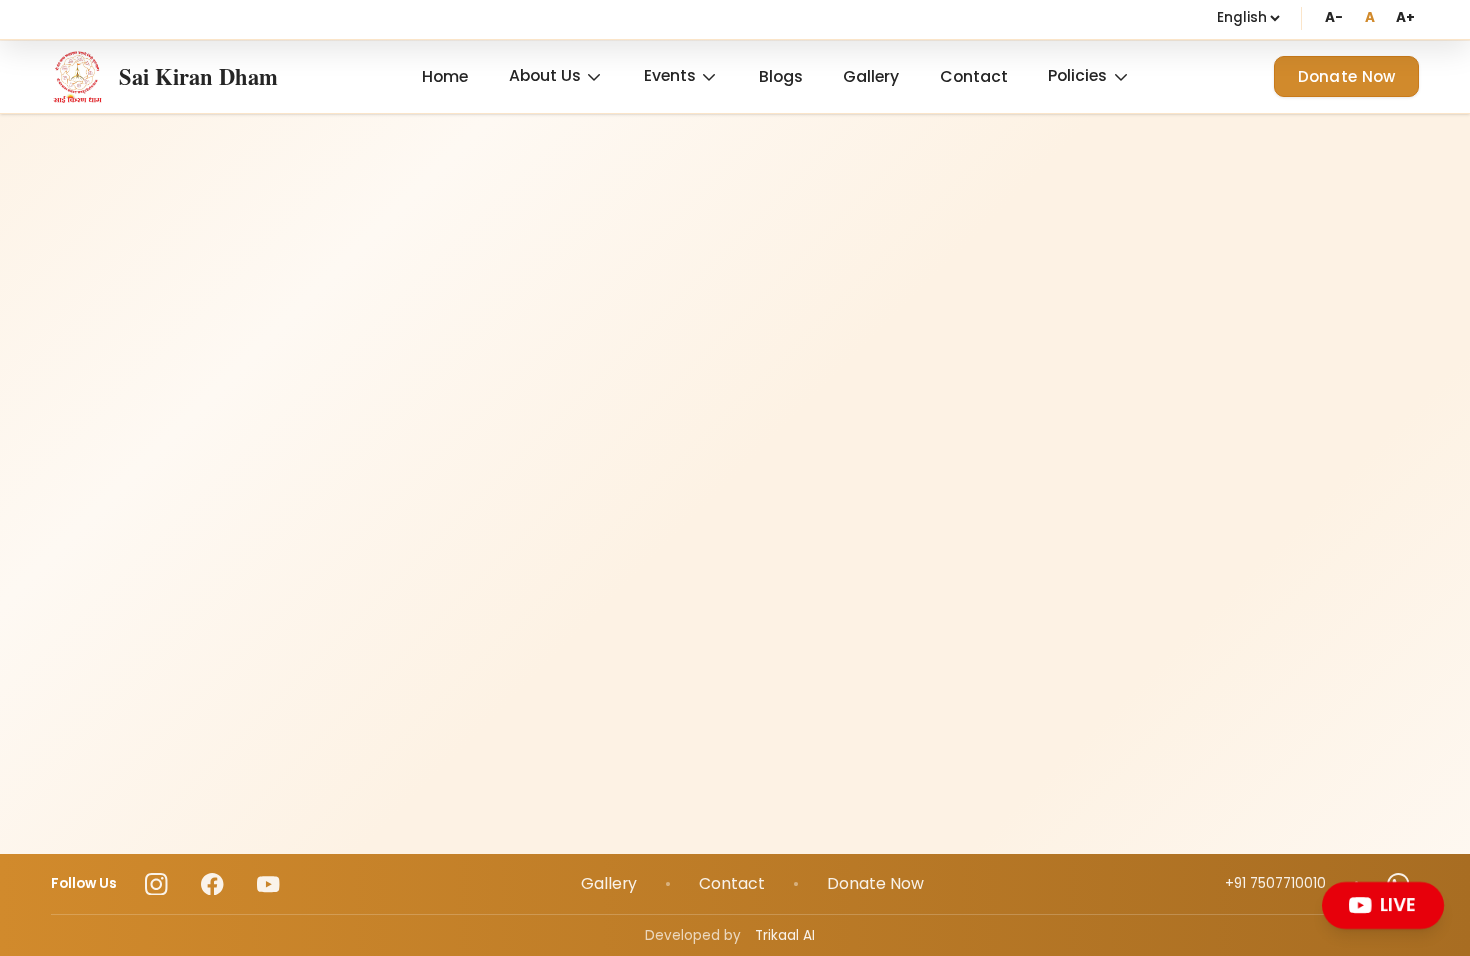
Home (445, 76)
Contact (974, 76)
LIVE (1400, 905)
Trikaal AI (785, 935)
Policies (1077, 75)
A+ (1405, 17)
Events (670, 75)
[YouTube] (268, 884)
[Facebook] (212, 884)
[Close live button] (1438, 886)
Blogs (781, 76)
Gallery (871, 76)
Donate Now (1347, 76)
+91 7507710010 (1275, 883)
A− (1333, 17)
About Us (545, 75)
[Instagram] (156, 884)
